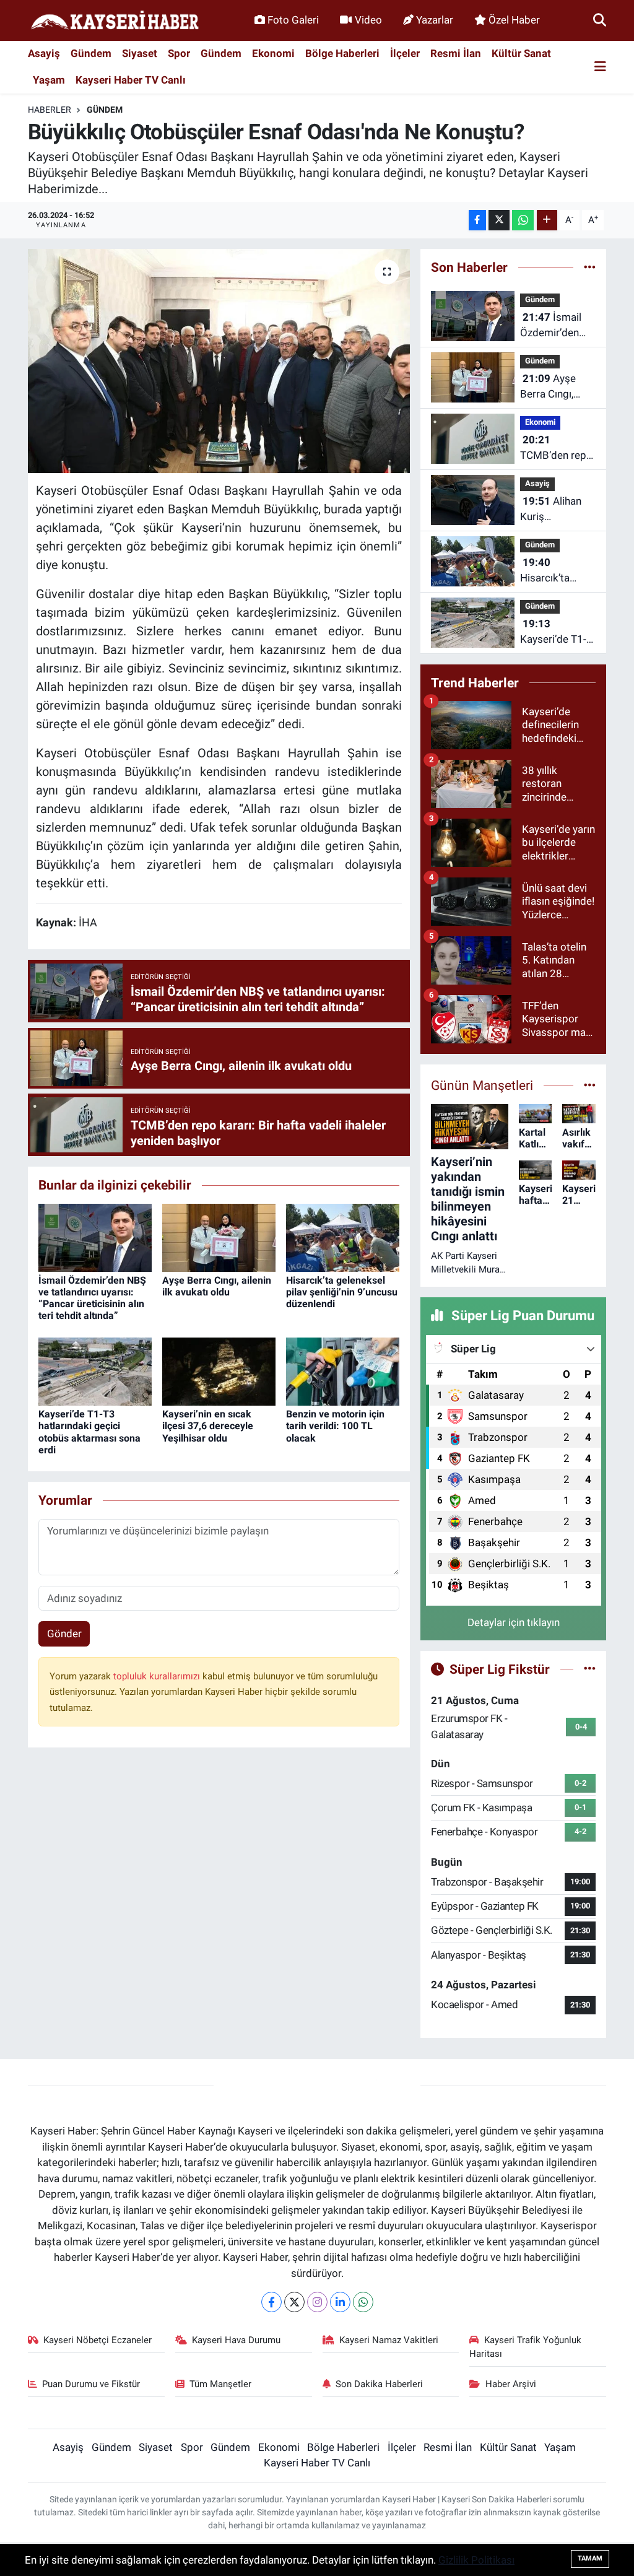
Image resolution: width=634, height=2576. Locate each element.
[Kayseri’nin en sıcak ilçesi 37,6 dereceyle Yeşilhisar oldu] (219, 1371)
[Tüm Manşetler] (590, 1085)
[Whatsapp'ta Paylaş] (523, 220)
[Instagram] (317, 2302)
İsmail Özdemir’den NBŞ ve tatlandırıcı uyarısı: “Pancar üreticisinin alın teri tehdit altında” (92, 1298)
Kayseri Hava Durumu (236, 2340)
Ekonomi (273, 53)
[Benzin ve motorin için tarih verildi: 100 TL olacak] (343, 1371)
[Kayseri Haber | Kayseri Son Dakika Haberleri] (115, 21)
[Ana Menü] (600, 67)
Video (368, 20)
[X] (294, 2302)
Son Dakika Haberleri (379, 2384)
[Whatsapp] (363, 2302)
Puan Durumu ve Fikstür (91, 2384)
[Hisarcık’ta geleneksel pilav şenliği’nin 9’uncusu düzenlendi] (343, 1237)
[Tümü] (590, 267)
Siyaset (140, 53)
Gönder (64, 1634)
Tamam (590, 2558)
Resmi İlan (456, 53)
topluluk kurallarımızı (158, 1676)
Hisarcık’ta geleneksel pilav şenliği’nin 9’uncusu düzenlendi (342, 1292)
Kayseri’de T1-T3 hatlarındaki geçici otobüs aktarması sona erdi (89, 1432)
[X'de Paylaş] (499, 220)
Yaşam (49, 80)
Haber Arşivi (511, 2384)
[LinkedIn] (340, 2302)
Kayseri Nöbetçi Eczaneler (98, 2340)
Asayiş (44, 53)
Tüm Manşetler (220, 2384)
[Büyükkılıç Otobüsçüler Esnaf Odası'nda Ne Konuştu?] (219, 361)
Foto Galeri (293, 20)
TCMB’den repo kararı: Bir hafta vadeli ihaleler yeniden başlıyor (558, 449)
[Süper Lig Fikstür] (590, 1669)
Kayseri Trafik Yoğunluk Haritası (525, 2347)
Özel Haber (514, 20)
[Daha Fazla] (547, 220)
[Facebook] (271, 2302)
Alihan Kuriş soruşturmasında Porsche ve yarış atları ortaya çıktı (560, 510)
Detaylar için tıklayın (514, 1622)
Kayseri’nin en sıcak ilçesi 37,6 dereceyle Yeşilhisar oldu (208, 1426)
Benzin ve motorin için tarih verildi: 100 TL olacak (335, 1426)
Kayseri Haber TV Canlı (131, 80)
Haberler (50, 110)
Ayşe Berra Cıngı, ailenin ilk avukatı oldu (217, 1286)
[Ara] (600, 20)
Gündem (91, 53)
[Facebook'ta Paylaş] (477, 220)
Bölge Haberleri (342, 53)
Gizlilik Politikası (476, 2560)
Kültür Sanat (521, 53)
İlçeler (405, 53)
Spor (179, 53)
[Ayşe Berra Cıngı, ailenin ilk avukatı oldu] (219, 1237)
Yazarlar (435, 20)
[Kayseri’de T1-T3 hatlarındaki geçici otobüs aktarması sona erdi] (95, 1371)
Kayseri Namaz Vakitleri (389, 2340)
